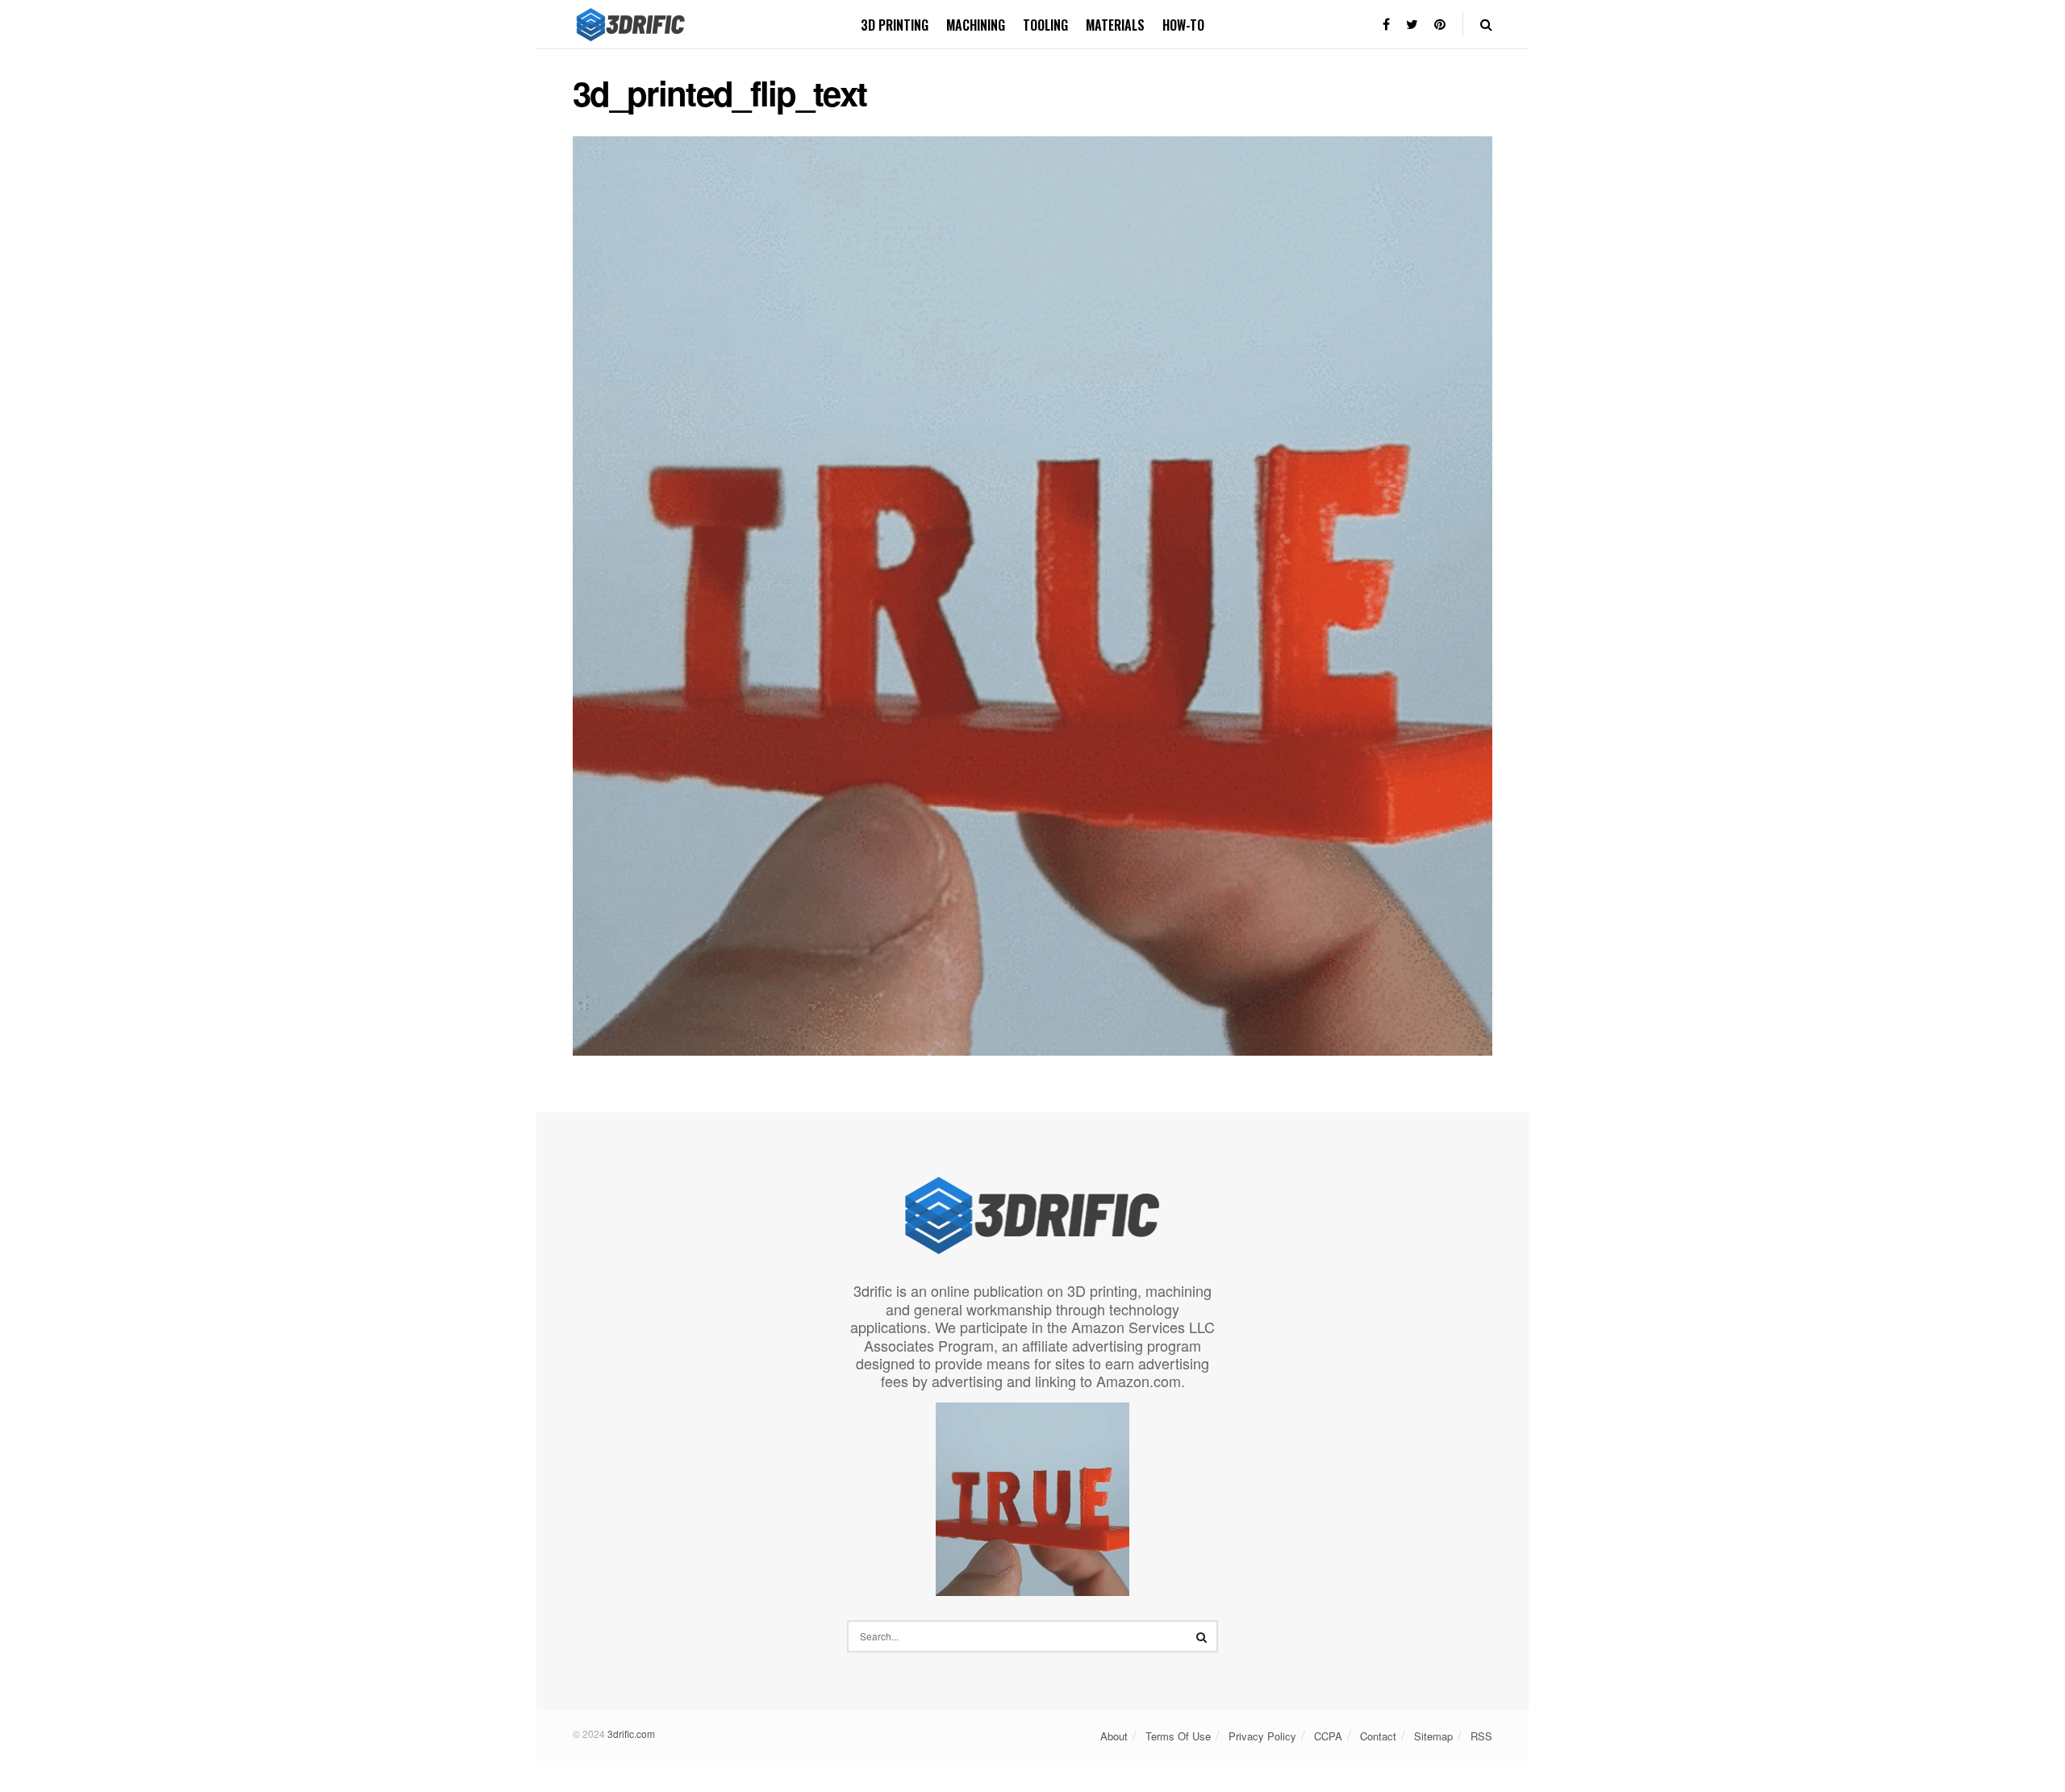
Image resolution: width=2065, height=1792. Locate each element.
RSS (1481, 1736)
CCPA (1328, 1736)
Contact (1378, 1736)
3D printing (895, 25)
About (1114, 1736)
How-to (1183, 25)
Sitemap (1433, 1736)
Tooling (1045, 25)
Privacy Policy (1262, 1736)
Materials (1115, 25)
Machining (976, 25)
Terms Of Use (1178, 1736)
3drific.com (631, 1734)
